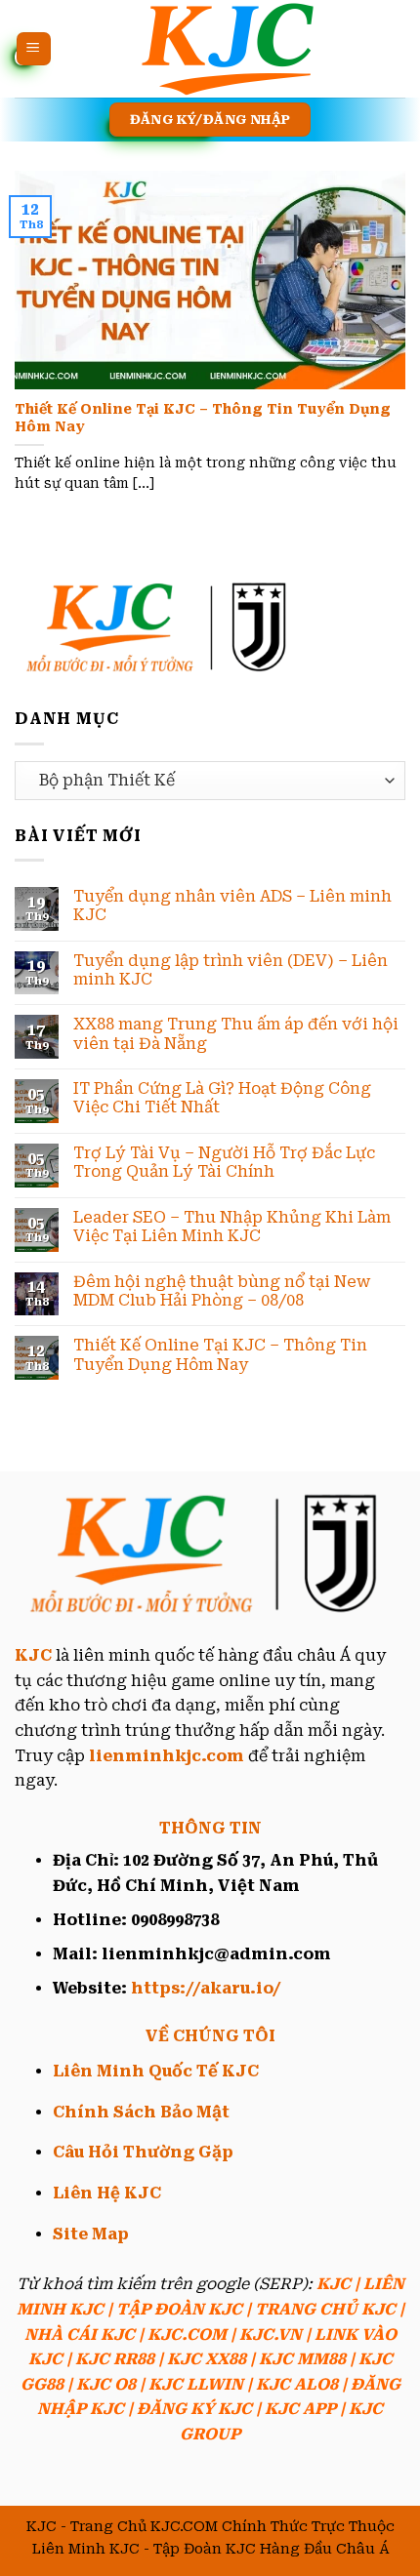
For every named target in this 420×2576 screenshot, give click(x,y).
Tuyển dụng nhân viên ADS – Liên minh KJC (232, 906)
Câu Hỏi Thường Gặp (143, 2152)
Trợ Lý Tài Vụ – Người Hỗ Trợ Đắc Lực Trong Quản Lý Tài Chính (224, 1162)
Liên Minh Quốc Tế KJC (156, 2071)
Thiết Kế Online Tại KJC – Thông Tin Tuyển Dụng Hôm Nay (203, 418)
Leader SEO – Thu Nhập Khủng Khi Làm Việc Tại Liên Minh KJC (232, 1227)
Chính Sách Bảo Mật (141, 2112)
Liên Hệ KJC (107, 2193)
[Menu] (34, 49)
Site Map (91, 2234)
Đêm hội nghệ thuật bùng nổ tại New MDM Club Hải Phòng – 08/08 (222, 1291)
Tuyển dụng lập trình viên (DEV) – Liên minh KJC (231, 970)
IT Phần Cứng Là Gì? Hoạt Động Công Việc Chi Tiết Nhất (222, 1098)
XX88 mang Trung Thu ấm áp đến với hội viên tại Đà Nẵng (236, 1033)
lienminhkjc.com (167, 1756)
